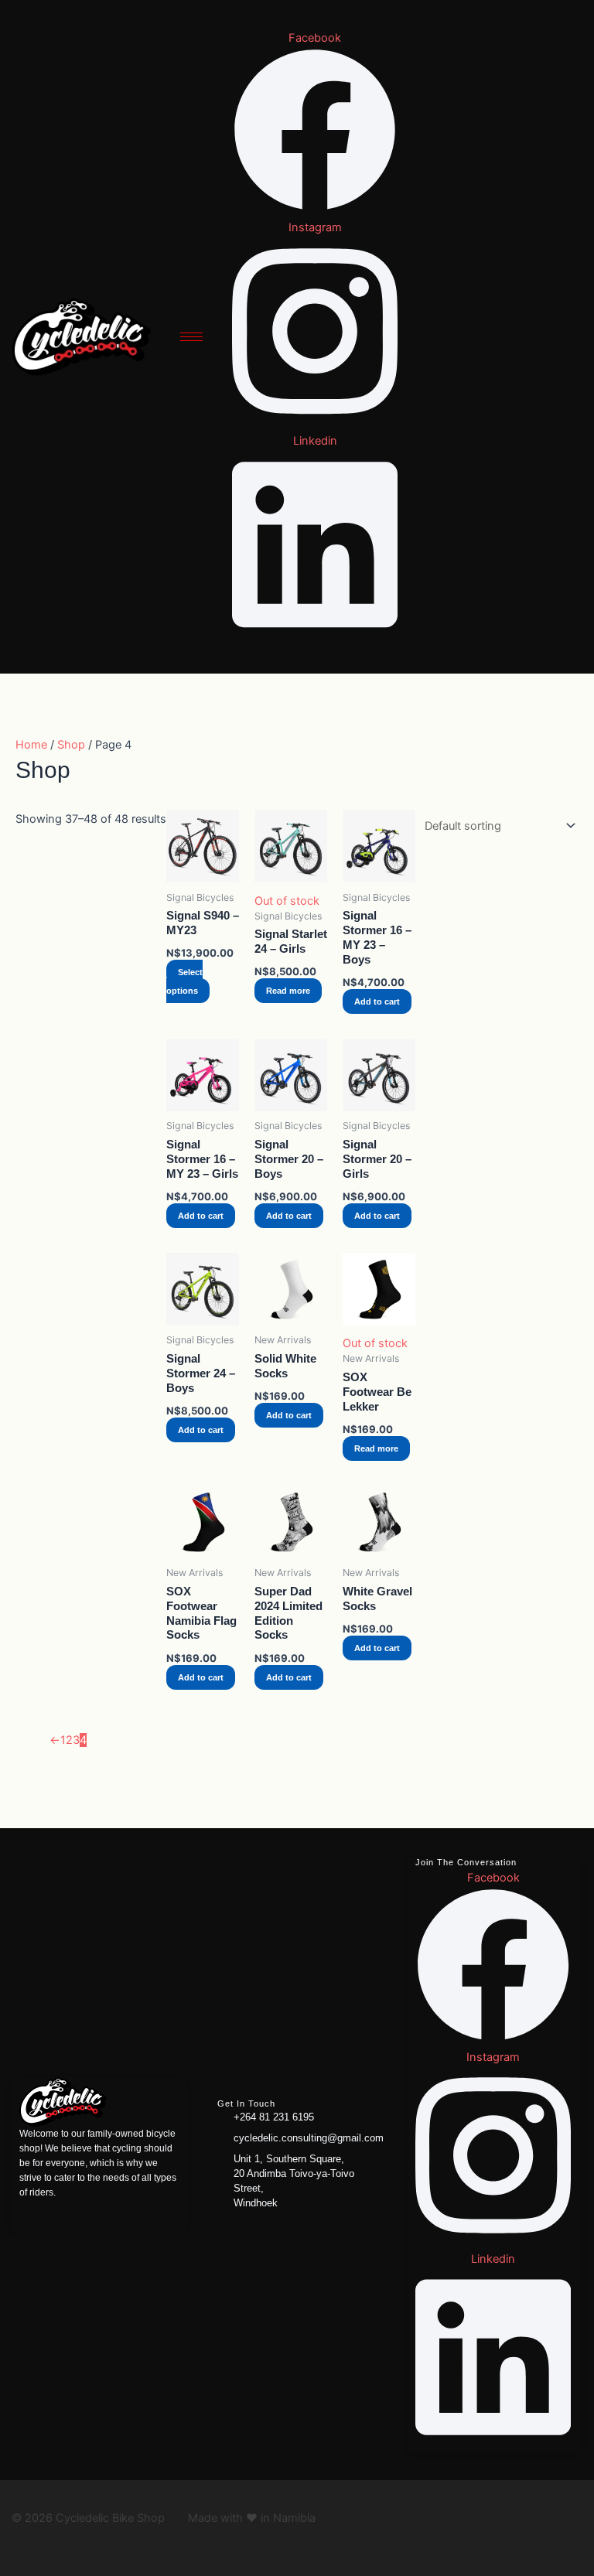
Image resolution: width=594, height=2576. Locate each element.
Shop (71, 745)
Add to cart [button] (377, 1001)
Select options (184, 981)
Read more (288, 991)
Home (31, 745)
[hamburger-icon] (191, 337)
